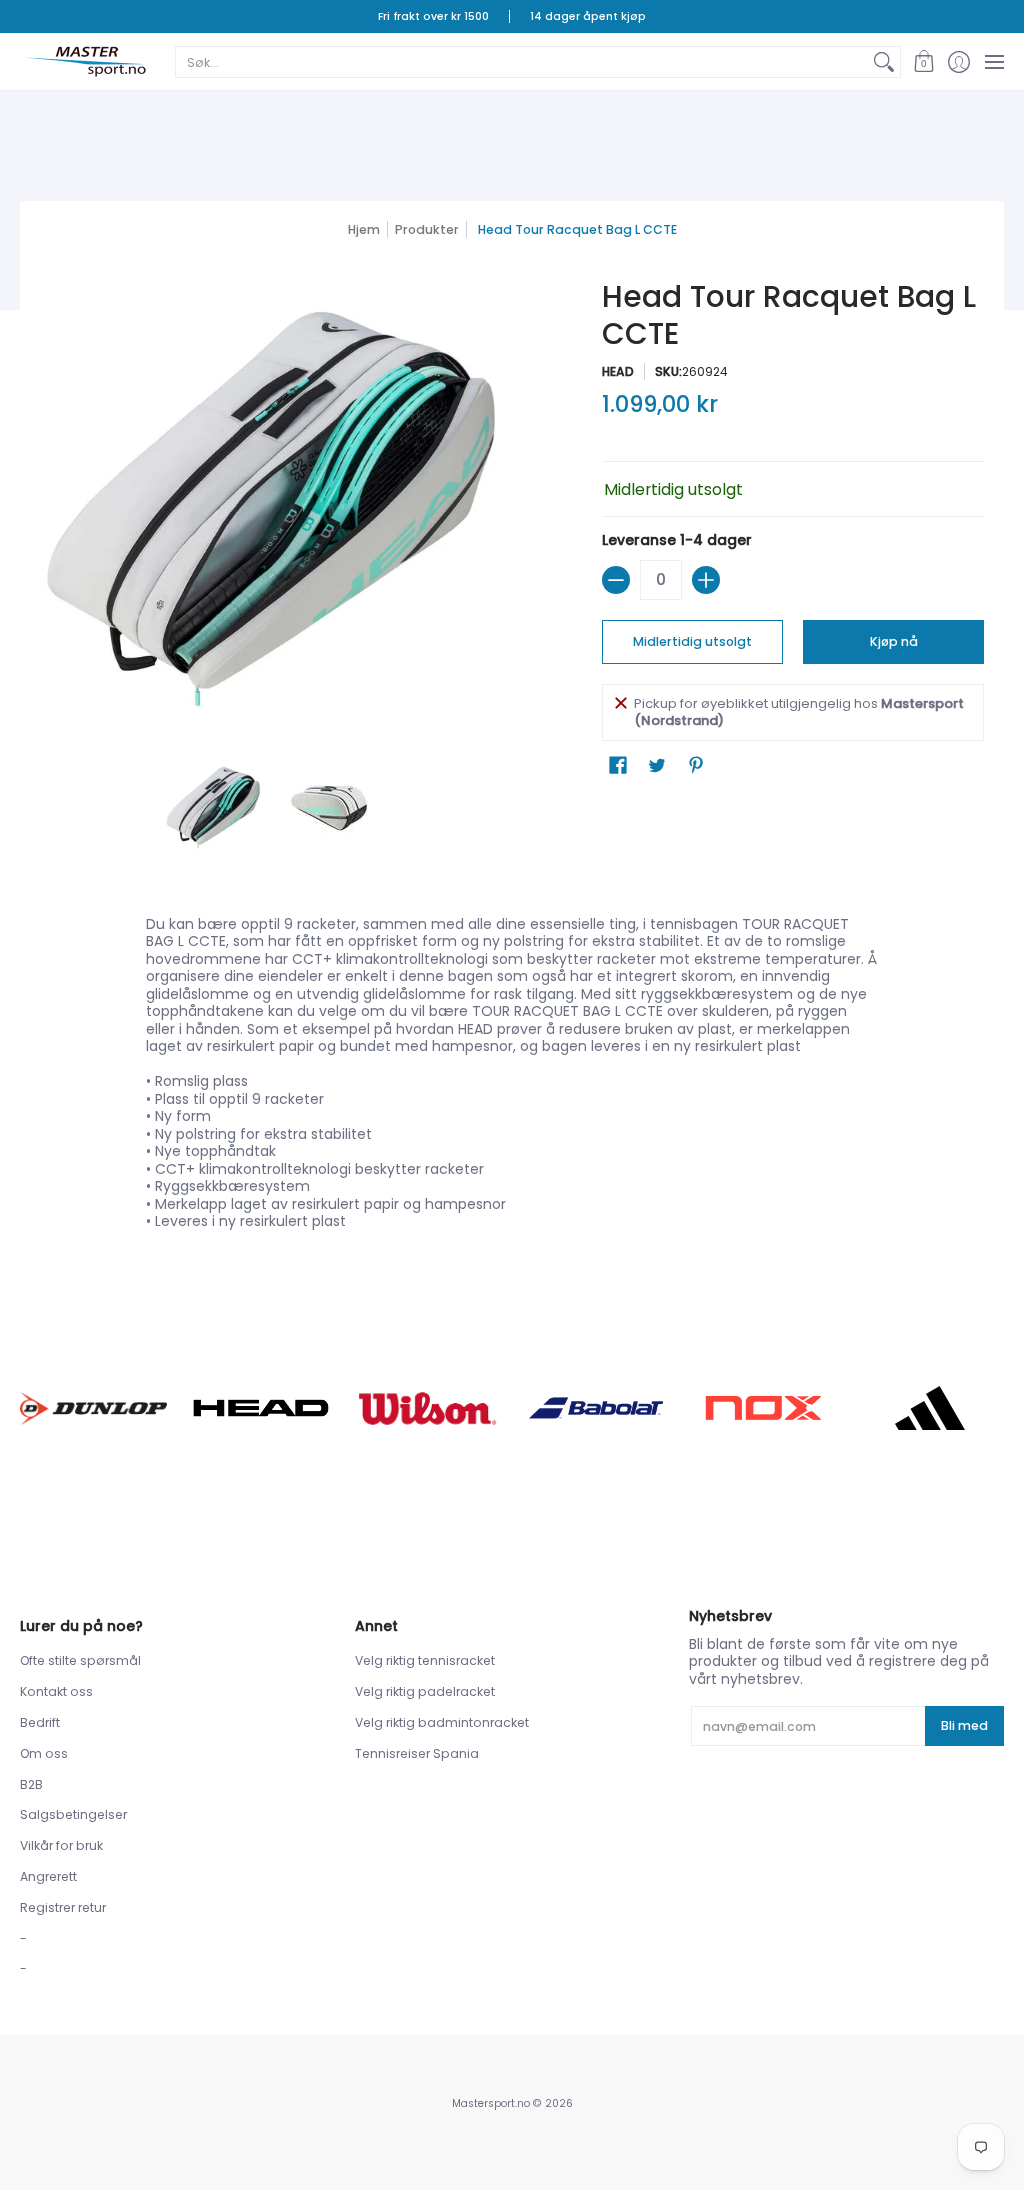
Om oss (44, 1753)
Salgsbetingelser (73, 1814)
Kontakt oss (56, 1691)
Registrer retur (63, 1907)
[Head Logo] (260, 1408)
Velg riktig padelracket (425, 1691)
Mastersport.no (491, 2103)
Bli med (964, 1725)
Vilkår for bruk (61, 1845)
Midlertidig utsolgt (692, 641)
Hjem (364, 229)
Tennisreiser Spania (417, 1753)
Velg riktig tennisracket (425, 1660)
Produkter (427, 229)
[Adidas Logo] (930, 1408)
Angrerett (48, 1876)
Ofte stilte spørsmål (80, 1660)
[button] (923, 61)
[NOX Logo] (762, 1407)
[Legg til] (706, 580)
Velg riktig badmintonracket (442, 1722)
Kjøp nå (894, 641)
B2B (31, 1784)
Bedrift (40, 1722)
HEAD (618, 371)
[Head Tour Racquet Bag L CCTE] (214, 808)
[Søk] (884, 62)
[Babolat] (595, 1408)
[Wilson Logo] (428, 1408)
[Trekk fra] (616, 580)
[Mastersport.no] (85, 61)
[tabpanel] (512, 1077)
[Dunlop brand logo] (93, 1408)
